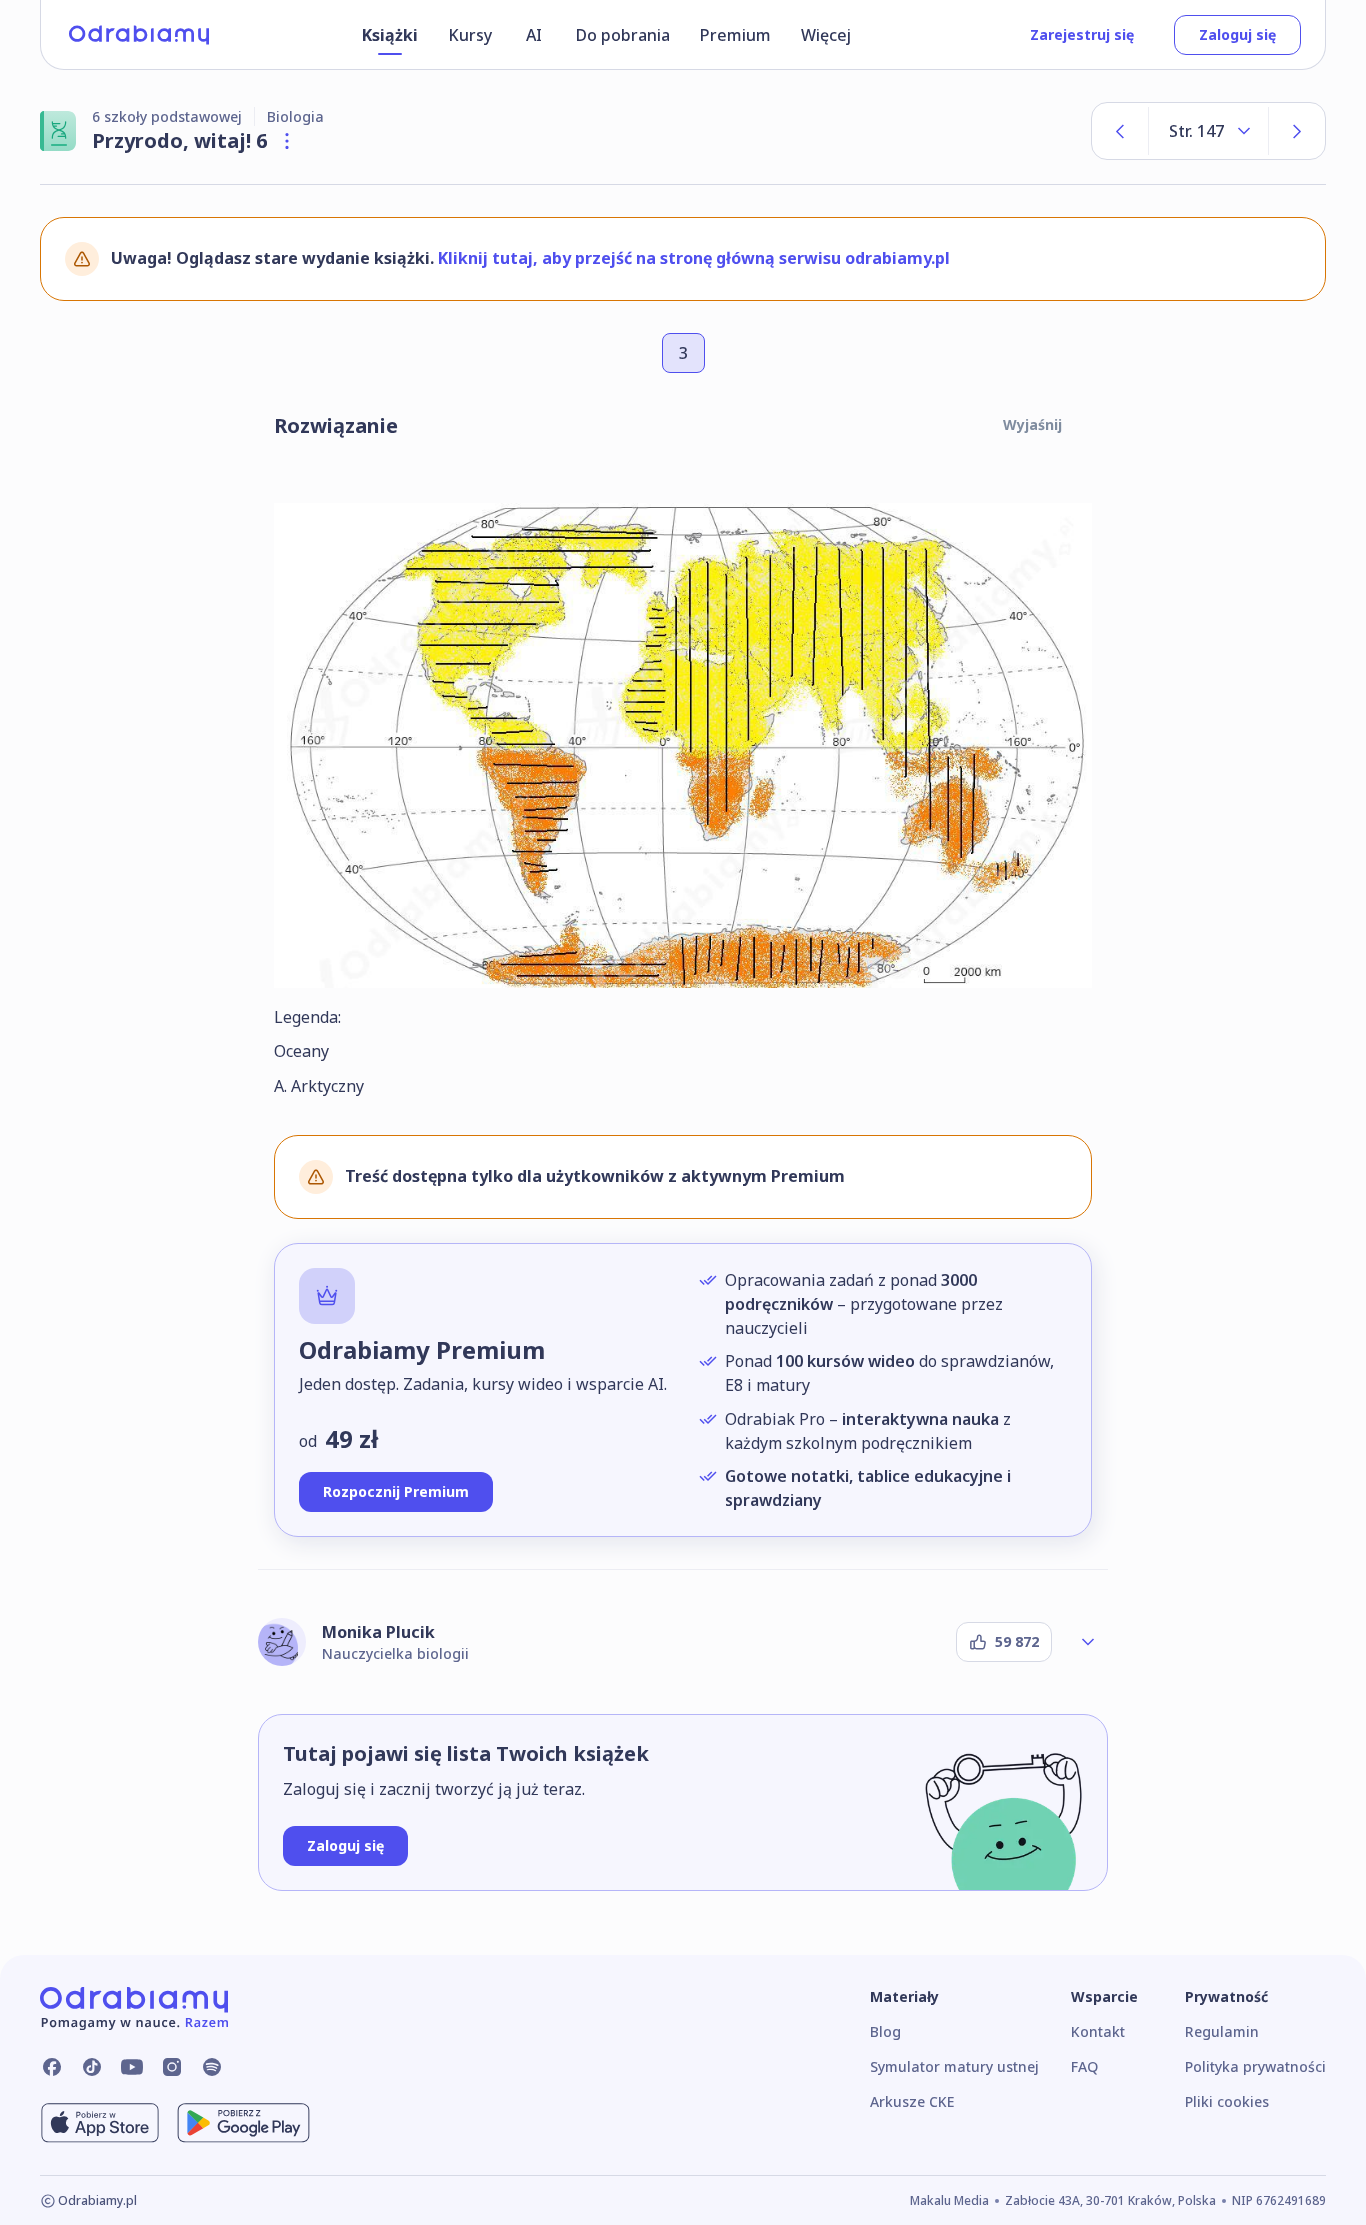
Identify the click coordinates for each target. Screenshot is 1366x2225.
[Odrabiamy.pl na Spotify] (212, 2067)
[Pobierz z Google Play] (243, 2123)
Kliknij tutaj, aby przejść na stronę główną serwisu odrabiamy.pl (694, 258)
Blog (885, 2031)
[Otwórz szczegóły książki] (287, 141)
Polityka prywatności (1255, 2066)
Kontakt (1098, 2031)
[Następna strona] (1297, 131)
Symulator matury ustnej (954, 2066)
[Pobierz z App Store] (100, 2123)
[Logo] (139, 35)
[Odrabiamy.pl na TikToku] (92, 2067)
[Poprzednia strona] (1120, 131)
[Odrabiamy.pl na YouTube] (132, 2067)
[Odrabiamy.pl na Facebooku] (52, 2067)
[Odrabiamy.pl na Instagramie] (172, 2067)
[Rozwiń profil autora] (1088, 1642)
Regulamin (1222, 2031)
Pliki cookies (1227, 2101)
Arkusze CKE (912, 2101)
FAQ (1084, 2066)
